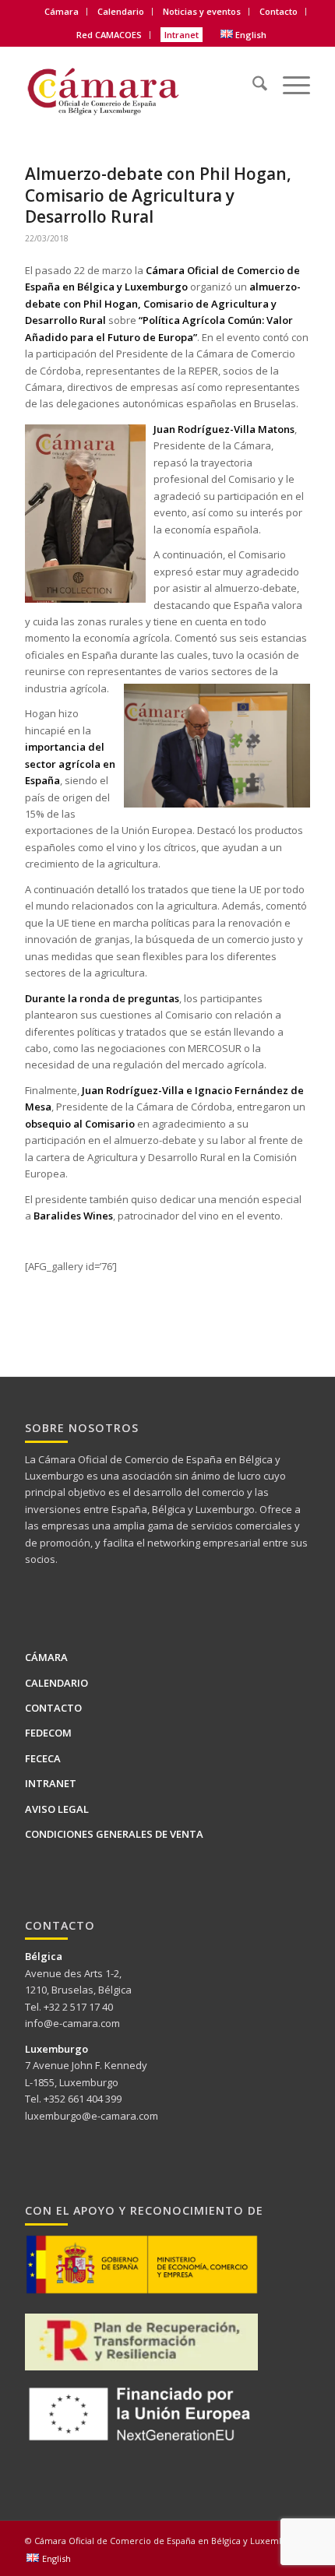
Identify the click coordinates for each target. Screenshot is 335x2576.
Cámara (46, 1657)
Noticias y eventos (202, 11)
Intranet (182, 35)
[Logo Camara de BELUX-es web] (139, 85)
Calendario (121, 11)
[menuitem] (62, 12)
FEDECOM (48, 1733)
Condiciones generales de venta (114, 1834)
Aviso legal (57, 1809)
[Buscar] (252, 74)
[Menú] (289, 74)
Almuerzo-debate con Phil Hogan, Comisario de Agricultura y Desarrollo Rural (158, 195)
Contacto (279, 11)
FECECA (43, 1758)
